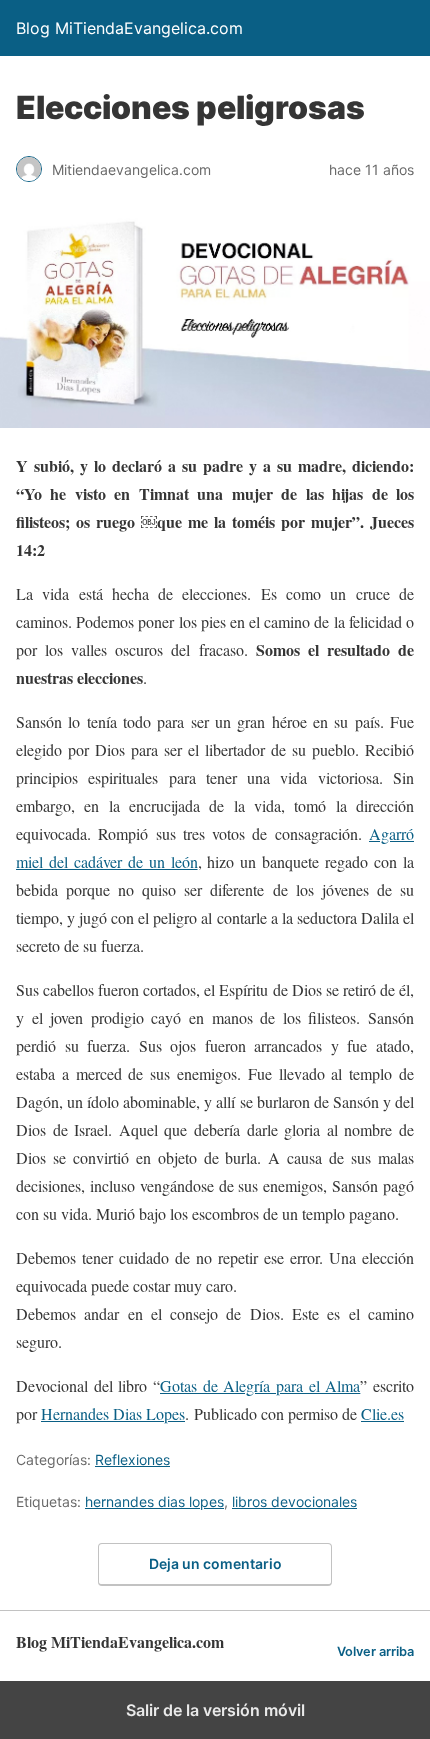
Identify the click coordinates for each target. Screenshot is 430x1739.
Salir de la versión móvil (215, 1710)
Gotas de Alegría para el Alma (260, 1385)
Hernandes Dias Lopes (113, 1413)
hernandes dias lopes (154, 1501)
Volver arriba (375, 1651)
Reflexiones (132, 1459)
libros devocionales (294, 1501)
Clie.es (382, 1413)
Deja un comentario (215, 1563)
